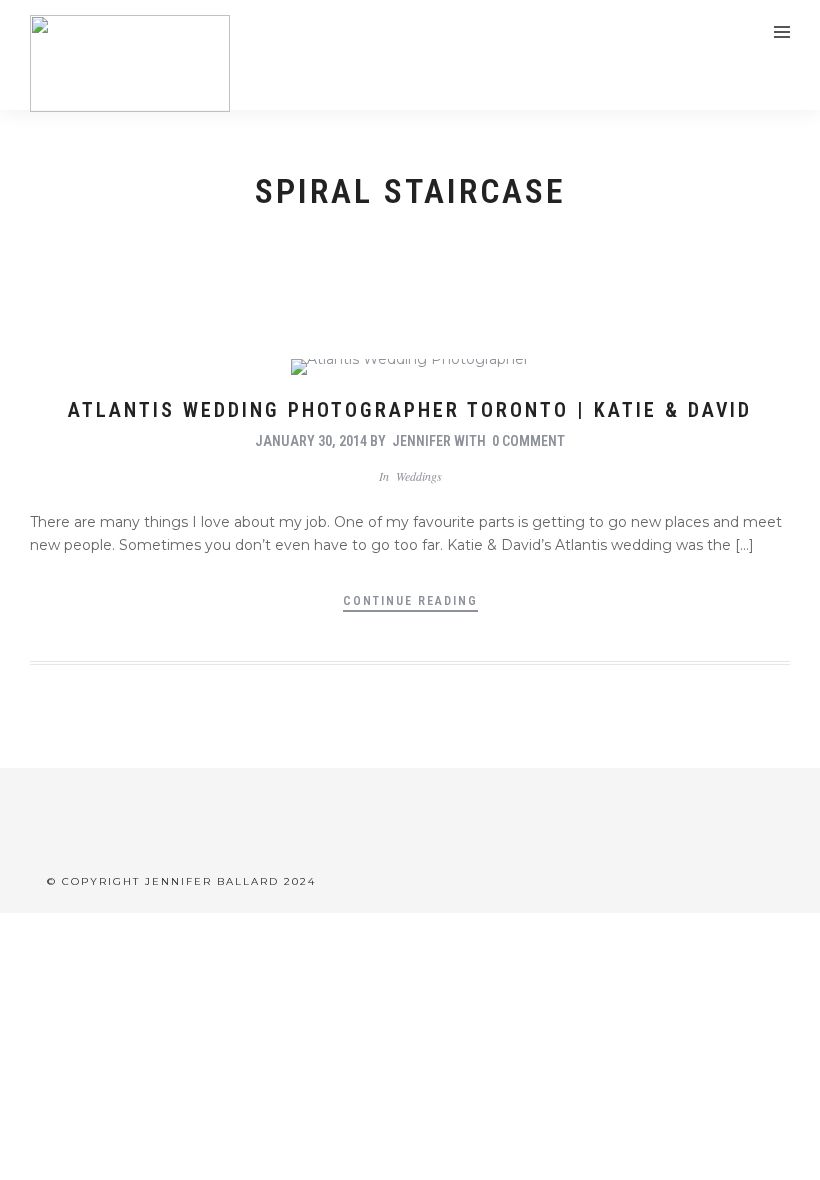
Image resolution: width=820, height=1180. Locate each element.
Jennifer (421, 441)
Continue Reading (410, 601)
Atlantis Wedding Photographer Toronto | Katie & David (410, 410)
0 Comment (528, 441)
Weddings (419, 476)
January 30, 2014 (311, 441)
